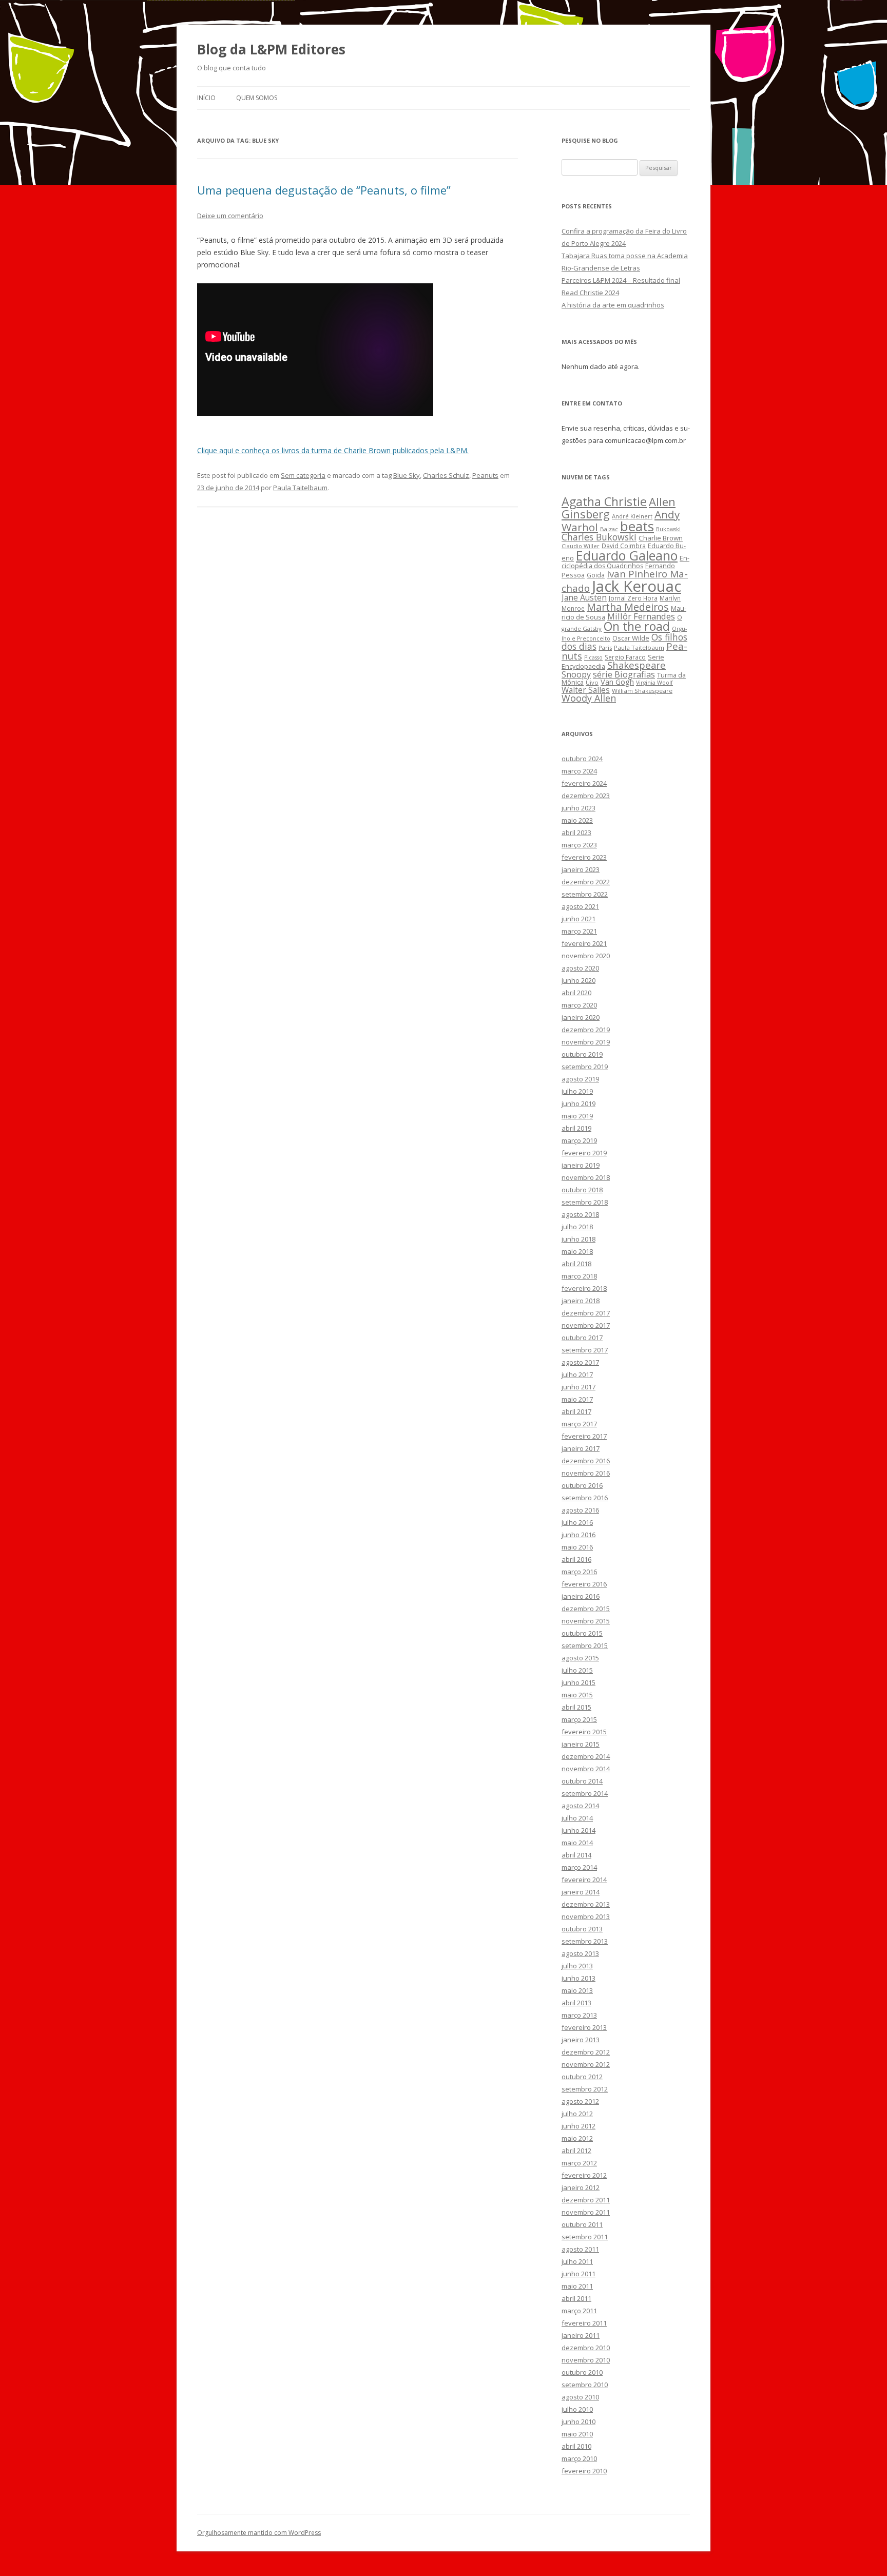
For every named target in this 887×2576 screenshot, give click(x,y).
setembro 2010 (585, 2385)
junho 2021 (579, 919)
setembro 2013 (585, 1941)
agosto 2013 (580, 1953)
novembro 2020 (586, 956)
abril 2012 (576, 2151)
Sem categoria (303, 475)
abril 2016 (576, 1559)
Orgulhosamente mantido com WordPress (259, 2533)
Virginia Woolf (654, 683)
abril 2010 (576, 2446)
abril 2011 (576, 2298)
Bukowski (668, 529)
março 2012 (579, 2163)
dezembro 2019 (586, 1030)
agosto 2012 (580, 2101)
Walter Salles (586, 690)
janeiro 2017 (581, 1448)
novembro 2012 (586, 2064)
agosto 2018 (580, 1214)
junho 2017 (579, 1387)
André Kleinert (632, 516)
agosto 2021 (580, 906)
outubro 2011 (582, 2224)
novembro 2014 (586, 1769)
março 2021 (579, 931)
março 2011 (579, 2311)
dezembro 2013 (586, 1904)
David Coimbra (624, 546)
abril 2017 (576, 1411)
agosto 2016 (580, 1510)
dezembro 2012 (586, 2052)
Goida (596, 575)
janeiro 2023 (581, 869)
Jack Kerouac (637, 586)
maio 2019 (577, 1116)
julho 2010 (577, 2409)
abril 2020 (576, 993)
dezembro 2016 (586, 1461)
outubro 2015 (582, 1633)
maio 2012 (577, 2138)
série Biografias (624, 674)
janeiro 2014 (581, 1892)
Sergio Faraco (625, 657)
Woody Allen (589, 698)
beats (637, 526)
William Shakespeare (642, 691)
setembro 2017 (585, 1350)
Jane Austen (584, 597)
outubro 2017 (582, 1338)
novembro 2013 (586, 1916)
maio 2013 (577, 1990)
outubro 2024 (582, 759)
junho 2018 (579, 1239)
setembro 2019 (585, 1067)
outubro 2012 (582, 2077)
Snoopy (576, 674)
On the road (637, 626)
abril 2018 (576, 1264)
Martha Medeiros (628, 607)
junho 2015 (579, 1682)
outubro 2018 (582, 1190)
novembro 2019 (586, 1042)
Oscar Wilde (631, 638)
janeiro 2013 (581, 2040)
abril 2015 (576, 1707)
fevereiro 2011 (584, 2323)
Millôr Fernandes (641, 616)
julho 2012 (577, 2114)
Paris (605, 647)
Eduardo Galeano (627, 555)
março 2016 (579, 1572)
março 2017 (579, 1424)
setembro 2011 (585, 2237)
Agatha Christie (604, 501)
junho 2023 (579, 808)
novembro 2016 (586, 1473)
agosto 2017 (580, 1362)
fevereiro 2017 (584, 1436)
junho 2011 (579, 2274)
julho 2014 (577, 1818)
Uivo (592, 682)
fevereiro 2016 (584, 1584)
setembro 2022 (585, 894)
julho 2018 (577, 1227)
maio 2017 (577, 1399)
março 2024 (579, 771)
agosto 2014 (580, 1806)
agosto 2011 (580, 2249)
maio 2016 (577, 1547)
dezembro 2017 (586, 1313)
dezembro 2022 (586, 882)
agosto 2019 (580, 1079)
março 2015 (579, 1719)
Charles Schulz (446, 475)
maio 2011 (577, 2286)
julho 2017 (577, 1374)
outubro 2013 (582, 1929)
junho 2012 (579, 2126)
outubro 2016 (582, 1485)
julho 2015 (577, 1670)
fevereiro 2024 (584, 783)
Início (206, 98)
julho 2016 (577, 1522)
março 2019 (579, 1140)
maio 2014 (577, 1843)
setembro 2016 (585, 1498)
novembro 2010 (586, 2360)
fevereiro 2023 (584, 857)
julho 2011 (577, 2261)
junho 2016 (579, 1535)
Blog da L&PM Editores (271, 49)
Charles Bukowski (599, 537)
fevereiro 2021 (584, 943)
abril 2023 (576, 832)
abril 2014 (576, 1855)
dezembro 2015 (586, 1609)
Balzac (609, 529)
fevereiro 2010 (584, 2471)
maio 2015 (577, 1695)
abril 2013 (576, 2003)
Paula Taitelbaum (300, 488)
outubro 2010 (582, 2372)
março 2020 (579, 1005)
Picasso (593, 657)
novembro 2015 (586, 1621)
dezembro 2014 (586, 1756)
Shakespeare (637, 665)
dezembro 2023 (586, 796)
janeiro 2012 (581, 2187)
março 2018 (579, 1276)
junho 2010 (579, 2422)
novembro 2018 (586, 1177)
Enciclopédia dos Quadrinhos (625, 562)
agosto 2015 (580, 1658)
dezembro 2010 (586, 2348)
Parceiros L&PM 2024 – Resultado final (621, 280)
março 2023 (579, 845)
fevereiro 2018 (584, 1288)
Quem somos (257, 98)
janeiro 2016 (581, 1596)
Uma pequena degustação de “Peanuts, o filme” (324, 190)
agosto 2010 (580, 2397)
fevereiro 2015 (584, 1732)
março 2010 (579, 2458)
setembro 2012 (585, 2089)
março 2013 (579, 2015)
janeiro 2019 (581, 1165)
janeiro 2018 (581, 1301)
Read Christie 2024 (590, 293)
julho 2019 (577, 1091)
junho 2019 (579, 1103)
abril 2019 (576, 1128)
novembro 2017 (586, 1325)
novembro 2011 (586, 2212)
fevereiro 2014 (584, 1880)
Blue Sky (407, 475)
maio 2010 (577, 2434)
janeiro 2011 (581, 2335)
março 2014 (579, 1867)
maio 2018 (577, 1251)
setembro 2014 (585, 1793)
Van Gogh (617, 682)
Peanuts (485, 475)
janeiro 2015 (581, 1744)
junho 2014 (579, 1830)
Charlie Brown (661, 538)
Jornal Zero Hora (633, 598)
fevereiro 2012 (584, 2175)
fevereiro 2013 (584, 2027)
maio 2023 (577, 820)
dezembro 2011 (586, 2200)
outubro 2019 (582, 1054)
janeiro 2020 (581, 1017)
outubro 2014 (582, 1781)
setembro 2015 (585, 1645)
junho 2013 (579, 1978)
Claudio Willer (581, 546)
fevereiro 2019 (584, 1153)
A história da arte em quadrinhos (613, 305)
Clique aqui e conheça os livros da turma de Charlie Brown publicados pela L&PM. (333, 450)
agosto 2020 (580, 968)
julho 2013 (577, 1966)
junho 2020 (579, 980)
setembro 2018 (585, 1202)
